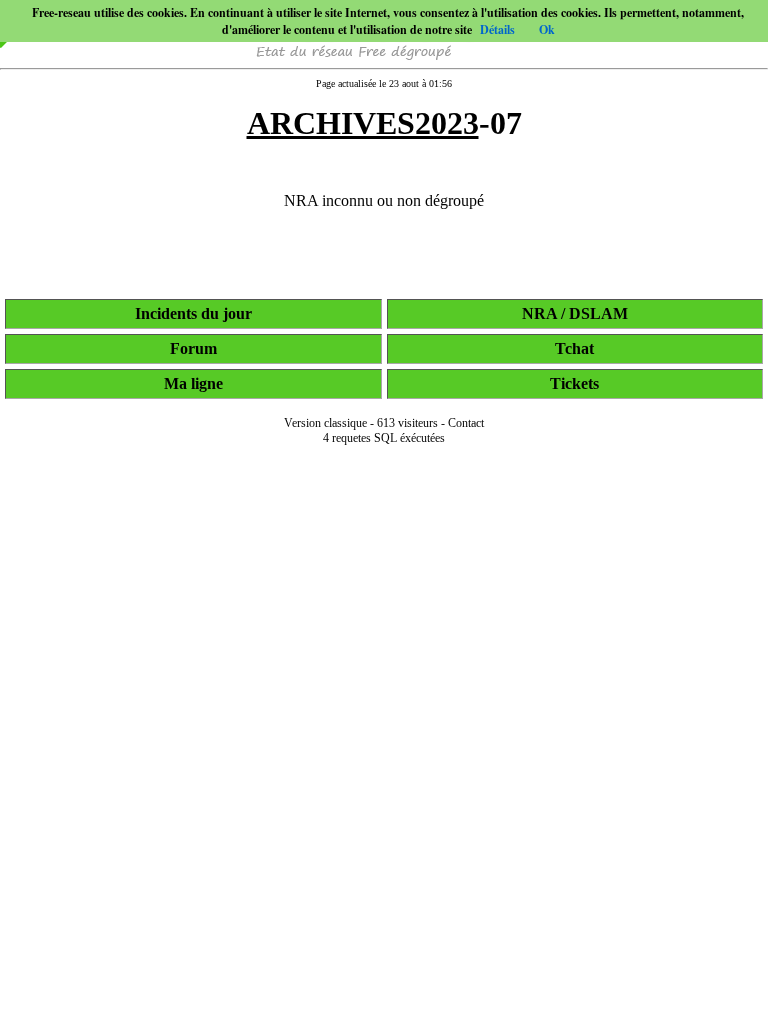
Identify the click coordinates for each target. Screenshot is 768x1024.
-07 (384, 123)
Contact (466, 423)
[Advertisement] (384, 996)
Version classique (325, 423)
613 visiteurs (407, 423)
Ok (547, 29)
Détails (497, 29)
